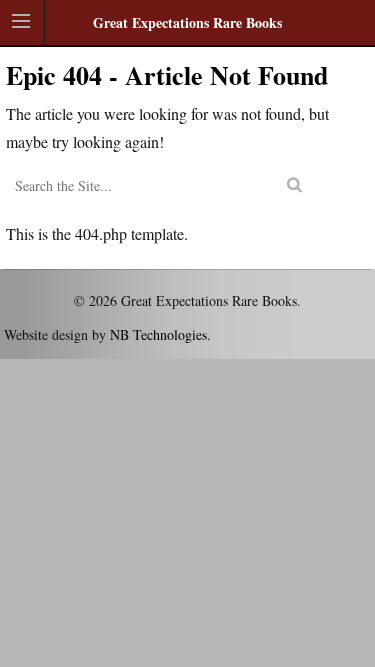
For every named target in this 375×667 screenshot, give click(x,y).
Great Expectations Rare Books (187, 22)
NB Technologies (158, 334)
